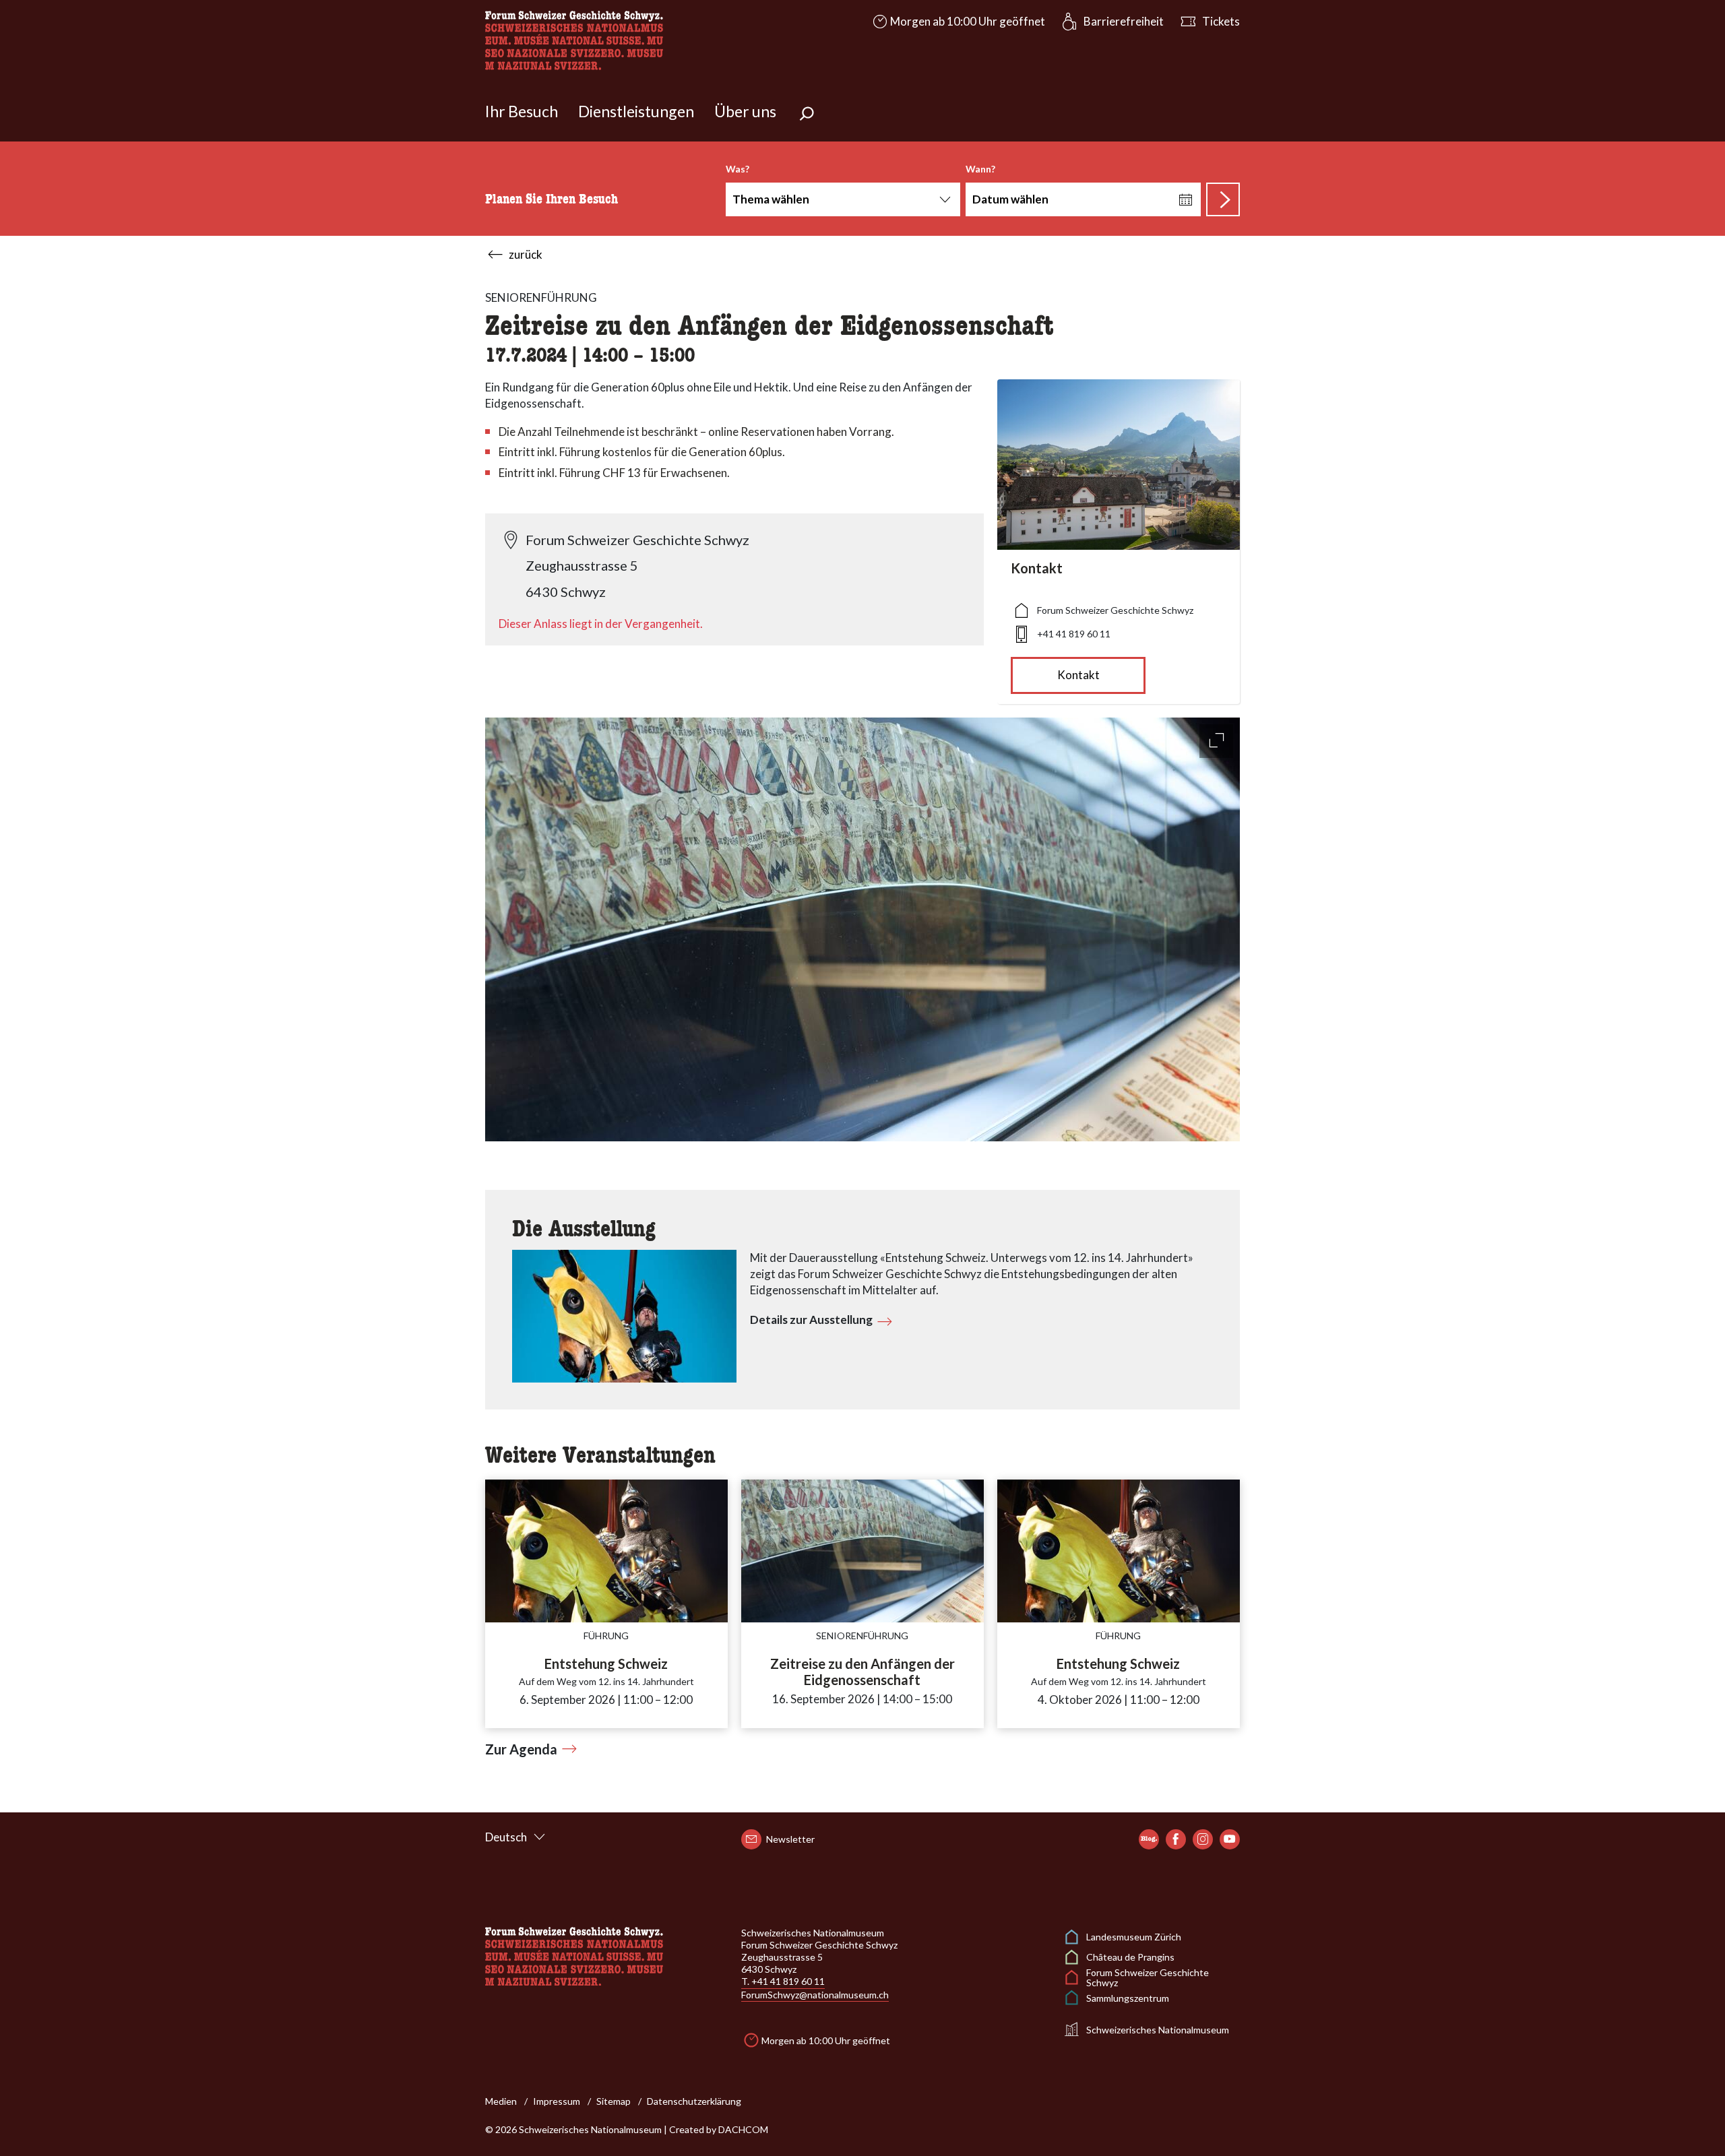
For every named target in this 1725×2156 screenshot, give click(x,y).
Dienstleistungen (636, 111)
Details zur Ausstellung (811, 1320)
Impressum (557, 2101)
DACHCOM (743, 2129)
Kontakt (1078, 675)
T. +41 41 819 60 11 (783, 1981)
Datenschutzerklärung (694, 2101)
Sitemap (614, 2101)
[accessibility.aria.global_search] (807, 115)
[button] (958, 22)
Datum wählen (1010, 199)
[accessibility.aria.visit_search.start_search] (1223, 199)
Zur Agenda (521, 1749)
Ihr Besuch (522, 111)
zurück (526, 254)
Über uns (745, 111)
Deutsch (506, 1837)
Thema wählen (771, 199)
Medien (501, 2101)
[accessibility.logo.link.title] (574, 39)
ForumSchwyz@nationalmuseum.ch (815, 1995)
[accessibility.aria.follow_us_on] (1149, 1839)
